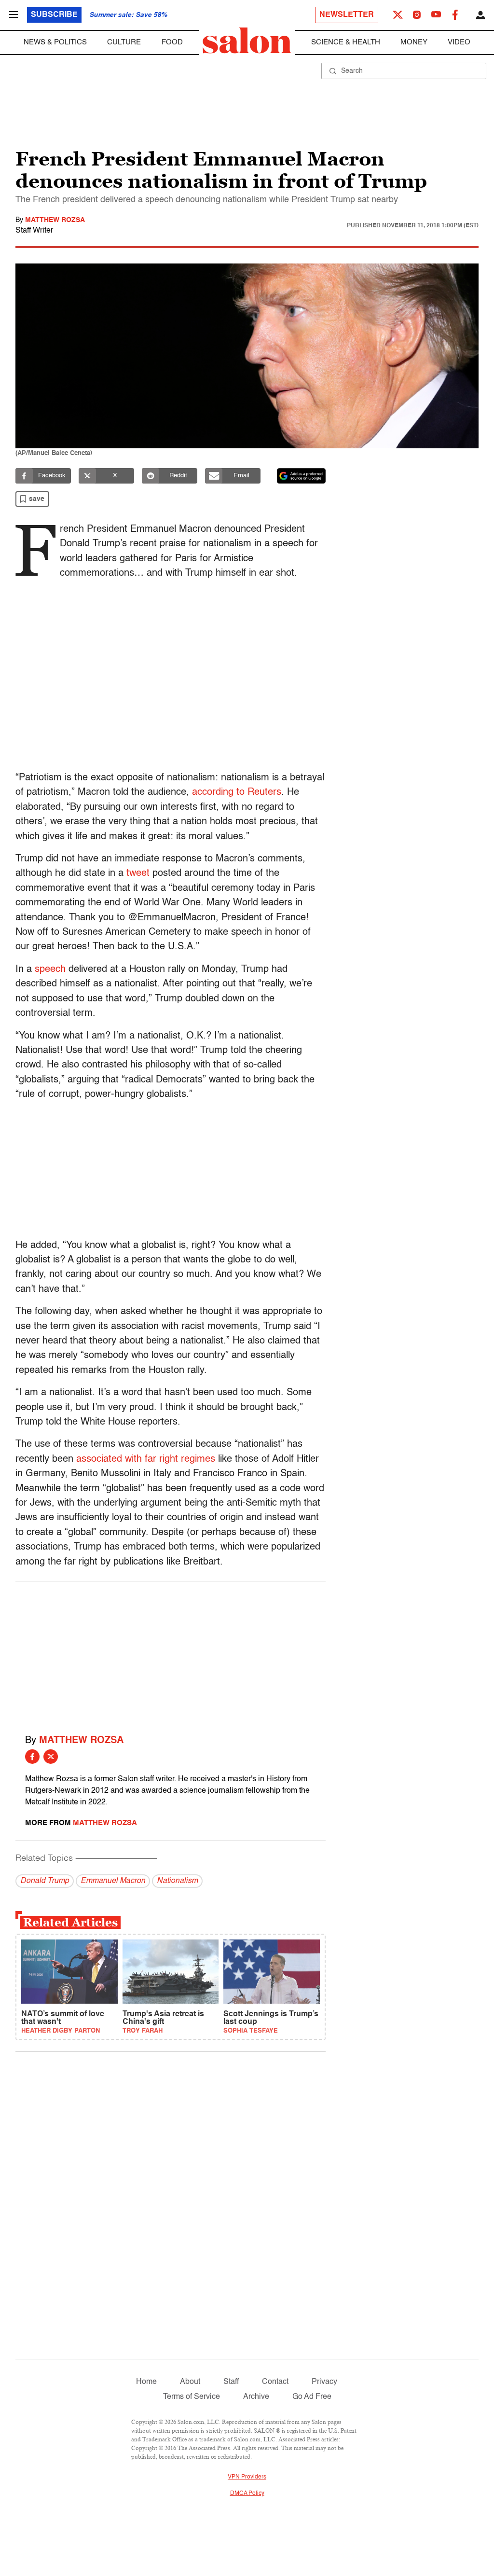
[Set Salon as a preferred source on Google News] (302, 476)
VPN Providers (247, 2477)
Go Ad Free (312, 2397)
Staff (231, 2382)
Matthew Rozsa (55, 220)
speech (50, 969)
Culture (124, 42)
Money (414, 42)
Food (172, 42)
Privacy (324, 2382)
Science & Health (346, 42)
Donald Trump (45, 1881)
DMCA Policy (247, 2493)
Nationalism (177, 1881)
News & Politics (55, 42)
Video (459, 42)
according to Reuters (237, 792)
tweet (138, 873)
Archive (256, 2397)
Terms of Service (192, 2397)
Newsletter (347, 15)
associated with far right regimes (146, 1459)
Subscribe (54, 15)
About (190, 2382)
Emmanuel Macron (113, 1881)
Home (146, 2382)
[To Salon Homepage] (247, 41)
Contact (275, 2382)
